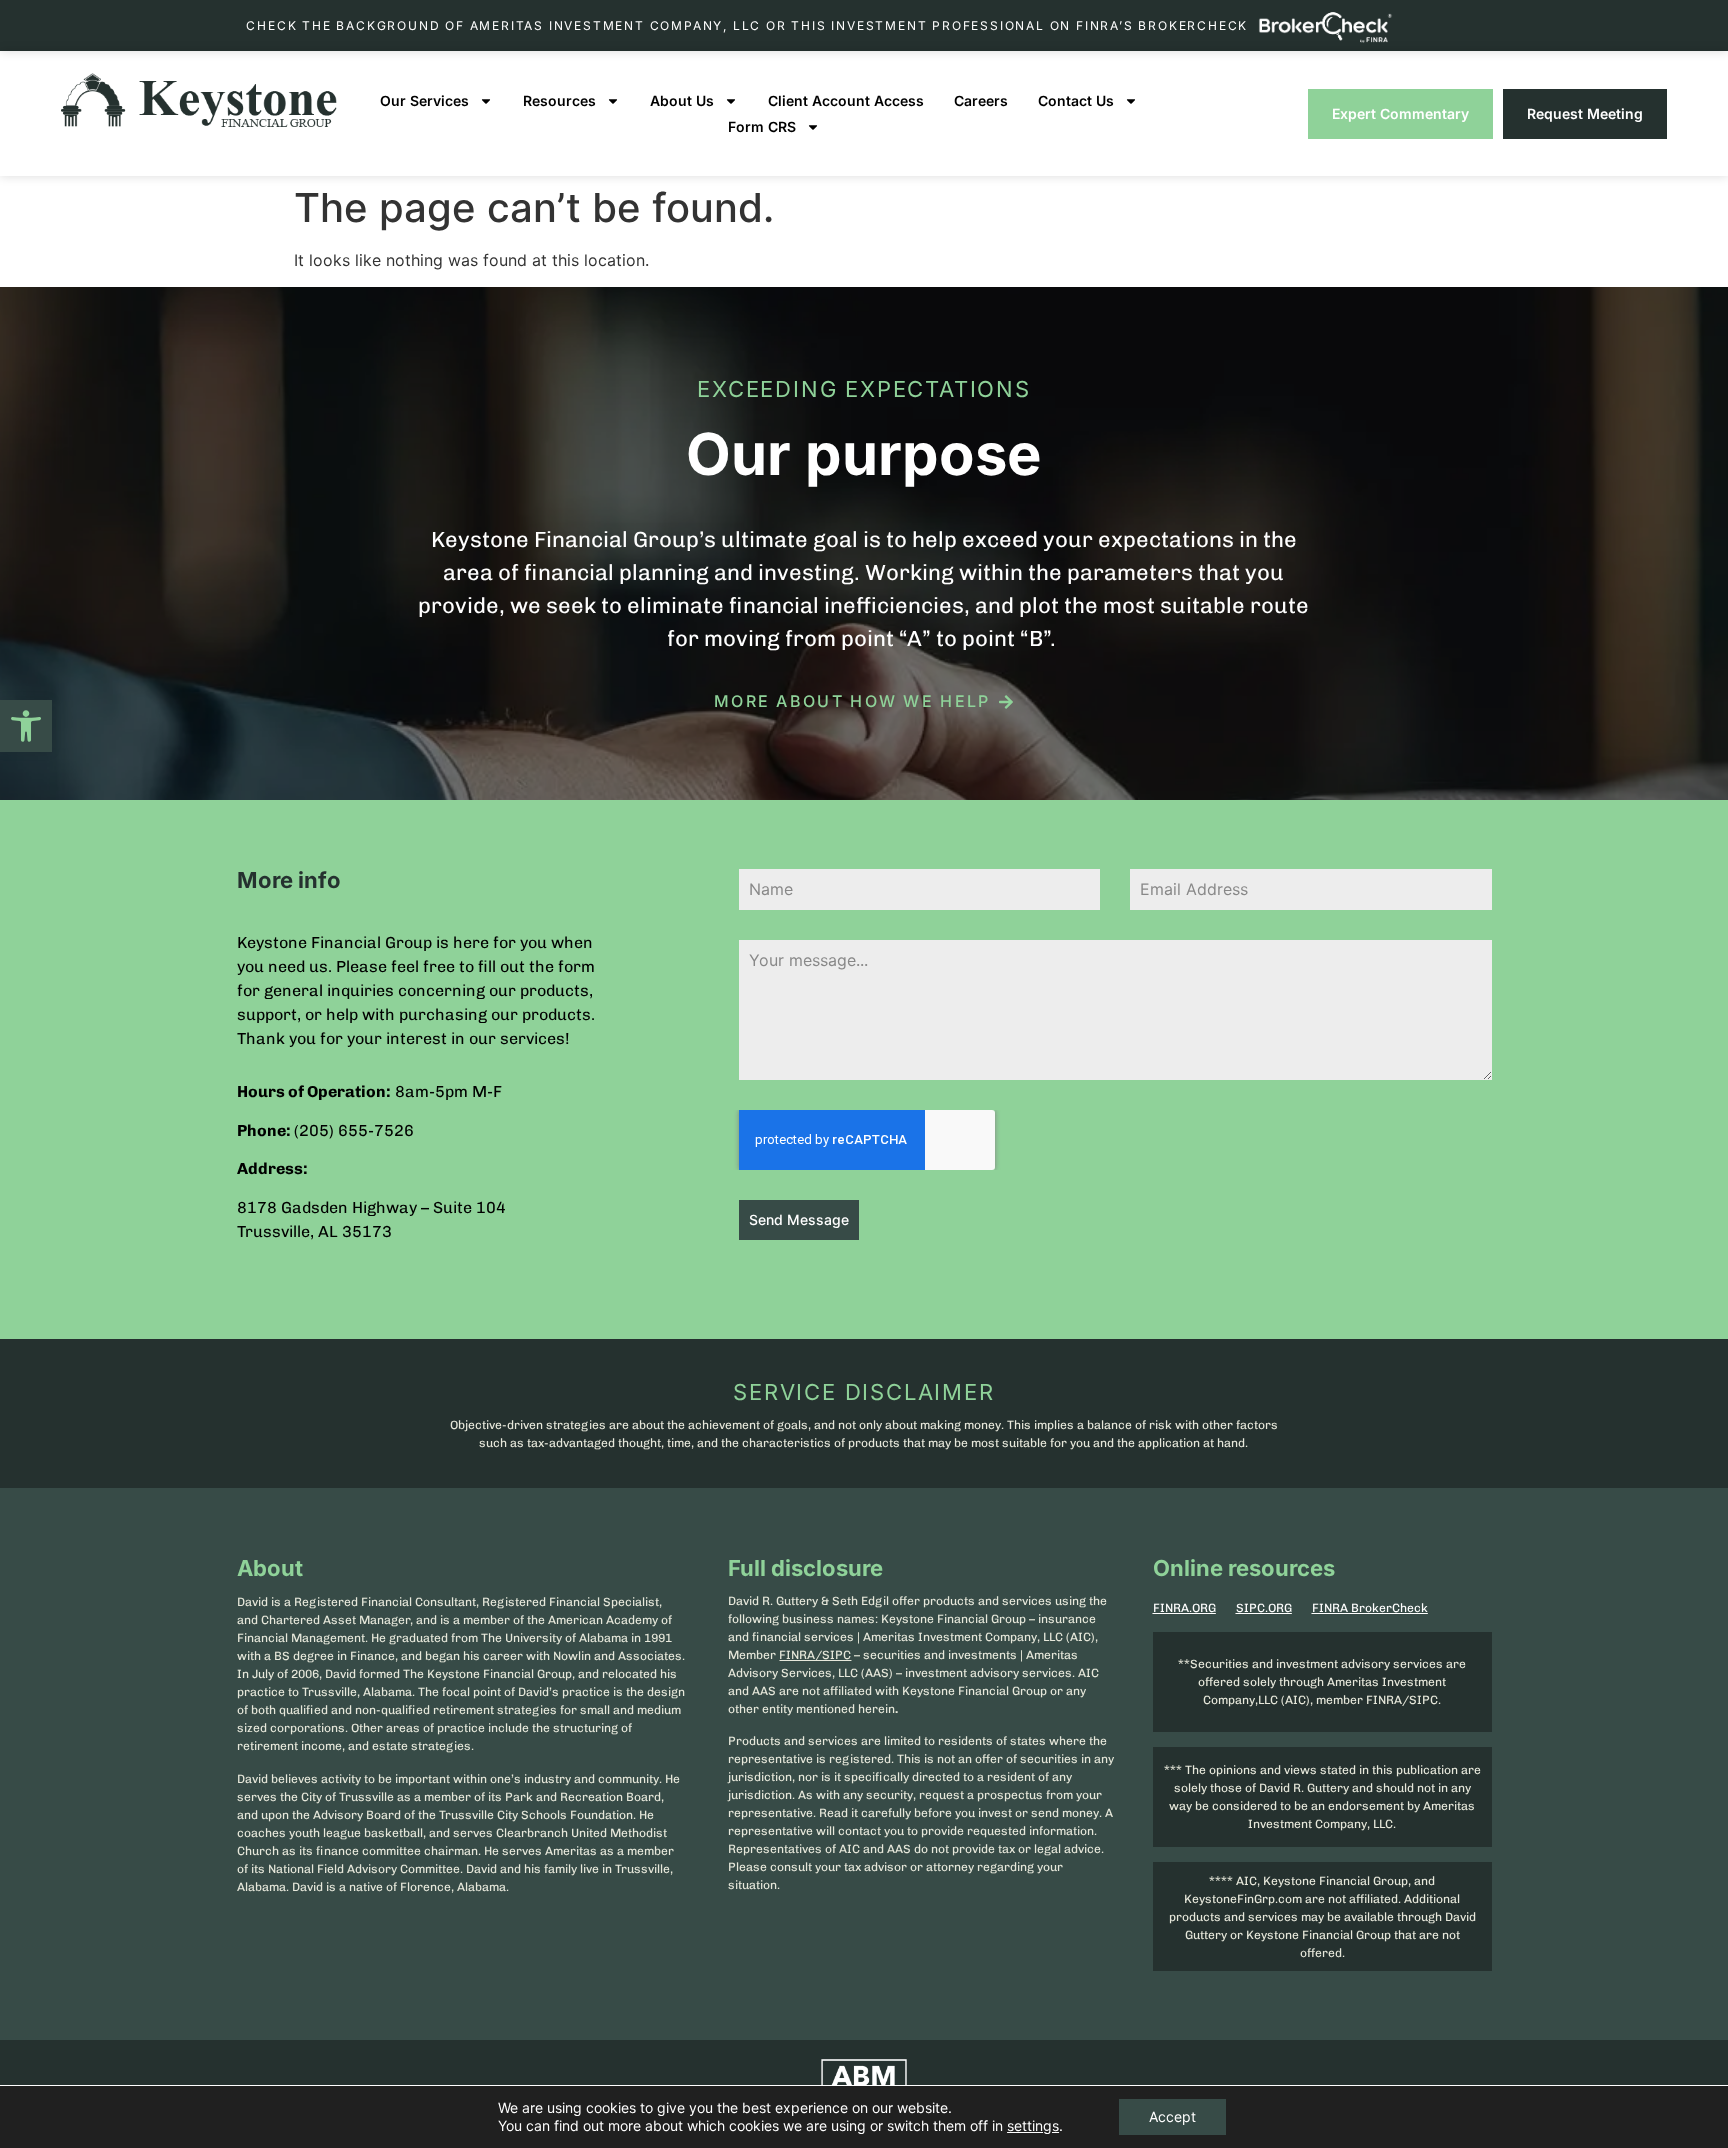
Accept (1172, 2116)
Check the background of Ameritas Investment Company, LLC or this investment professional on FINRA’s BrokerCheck (747, 25)
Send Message (799, 1219)
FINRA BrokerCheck (1370, 1608)
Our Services (424, 100)
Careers (981, 100)
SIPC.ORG (1264, 1608)
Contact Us (1076, 100)
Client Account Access (846, 100)
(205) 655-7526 (354, 1130)
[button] (26, 726)
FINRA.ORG (1184, 1608)
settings (1033, 2125)
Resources (559, 100)
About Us (682, 100)
